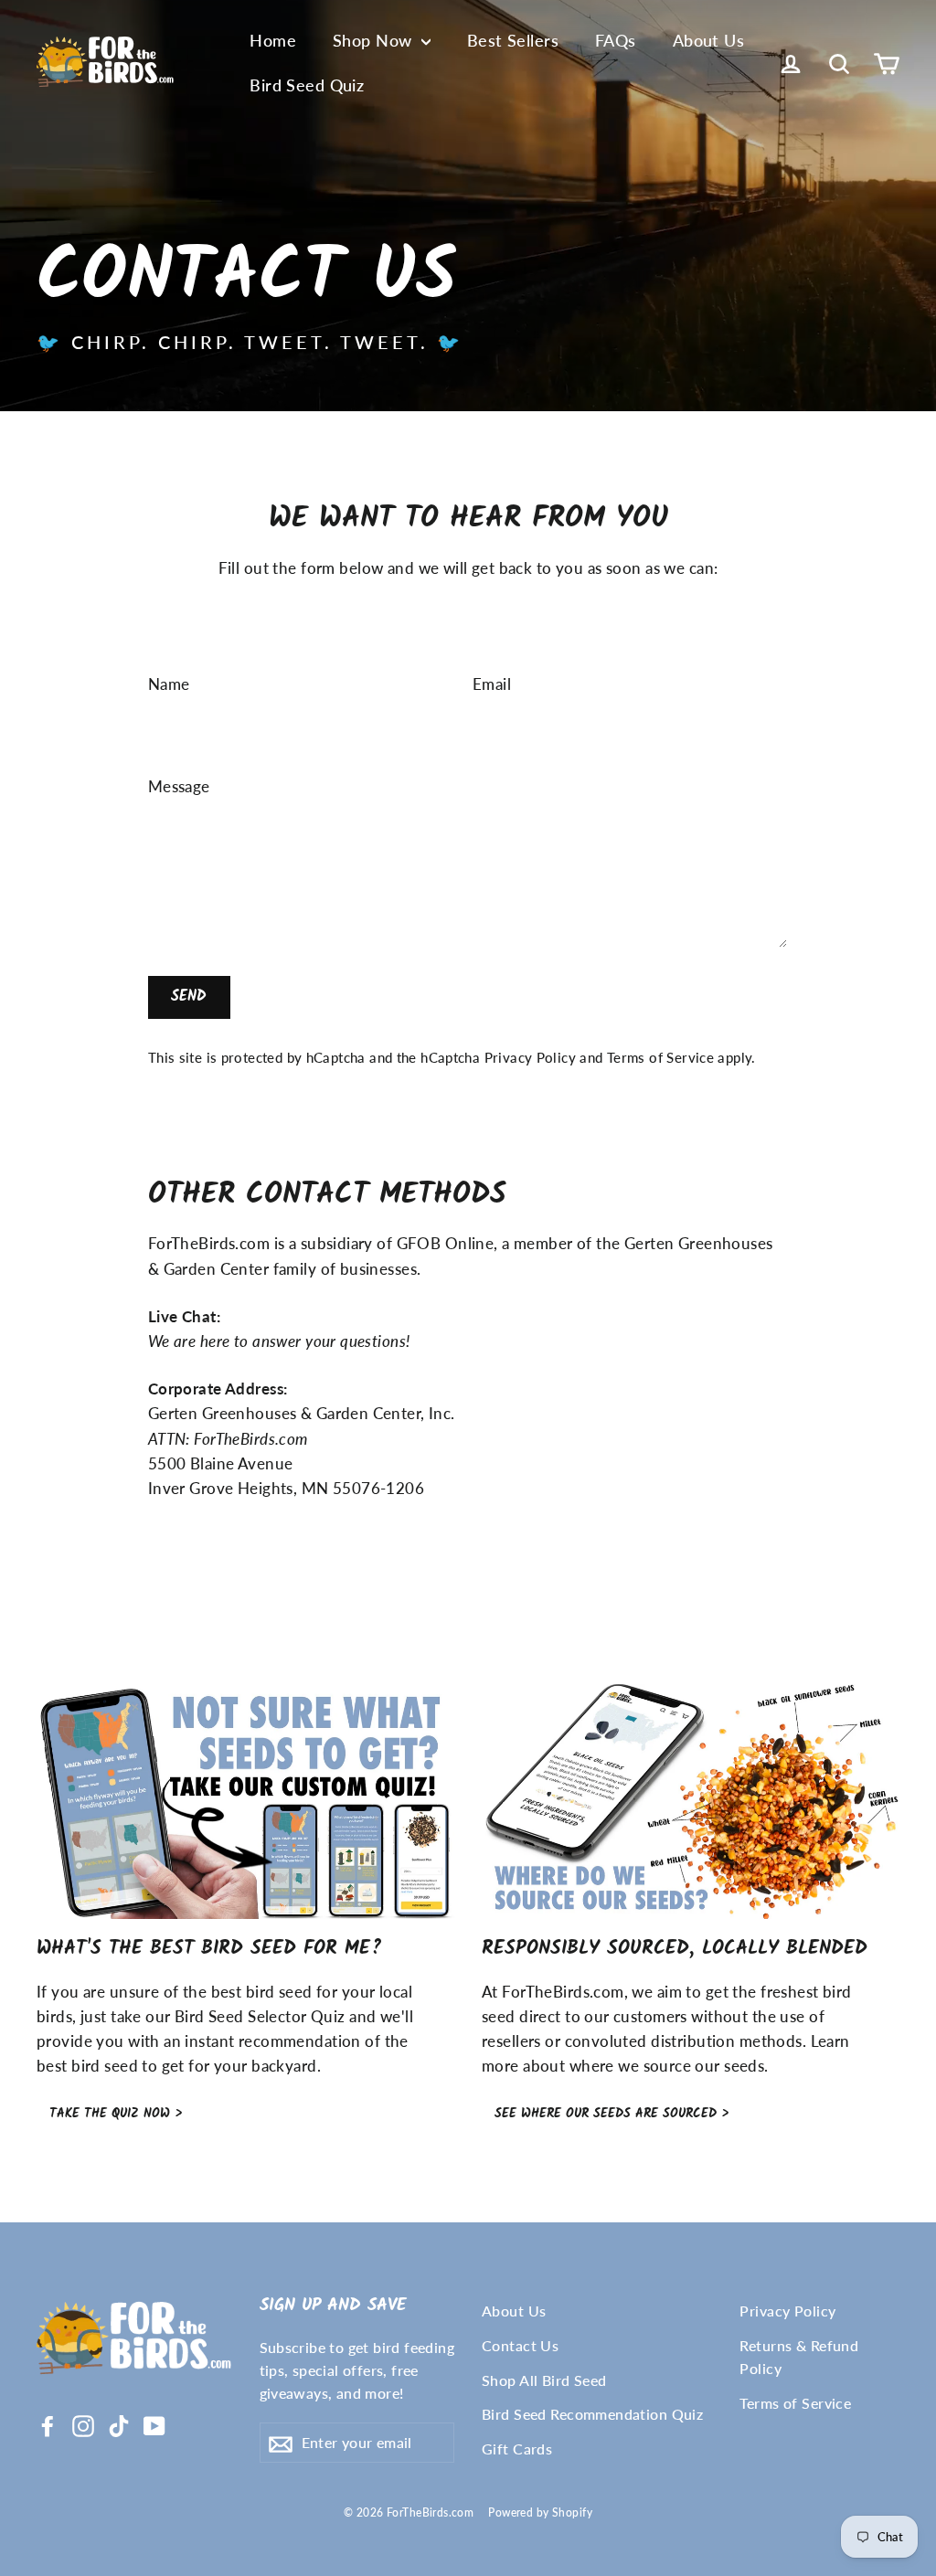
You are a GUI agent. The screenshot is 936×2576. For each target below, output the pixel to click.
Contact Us (520, 2345)
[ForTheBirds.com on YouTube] (154, 2424)
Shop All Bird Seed (544, 2380)
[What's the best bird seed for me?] (245, 1802)
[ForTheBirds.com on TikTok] (119, 2424)
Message (179, 786)
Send (189, 996)
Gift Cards (517, 2449)
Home (273, 40)
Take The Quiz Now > (116, 2114)
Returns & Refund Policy (799, 2357)
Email (492, 684)
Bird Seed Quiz (307, 85)
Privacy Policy (530, 1057)
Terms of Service (660, 1057)
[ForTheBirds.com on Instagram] (83, 2424)
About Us (708, 40)
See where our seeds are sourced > (612, 2114)
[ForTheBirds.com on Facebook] (48, 2424)
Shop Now (375, 40)
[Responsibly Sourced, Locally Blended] (691, 1802)
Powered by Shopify (540, 2512)
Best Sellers (513, 40)
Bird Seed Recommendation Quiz (592, 2414)
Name (169, 684)
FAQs (616, 40)
